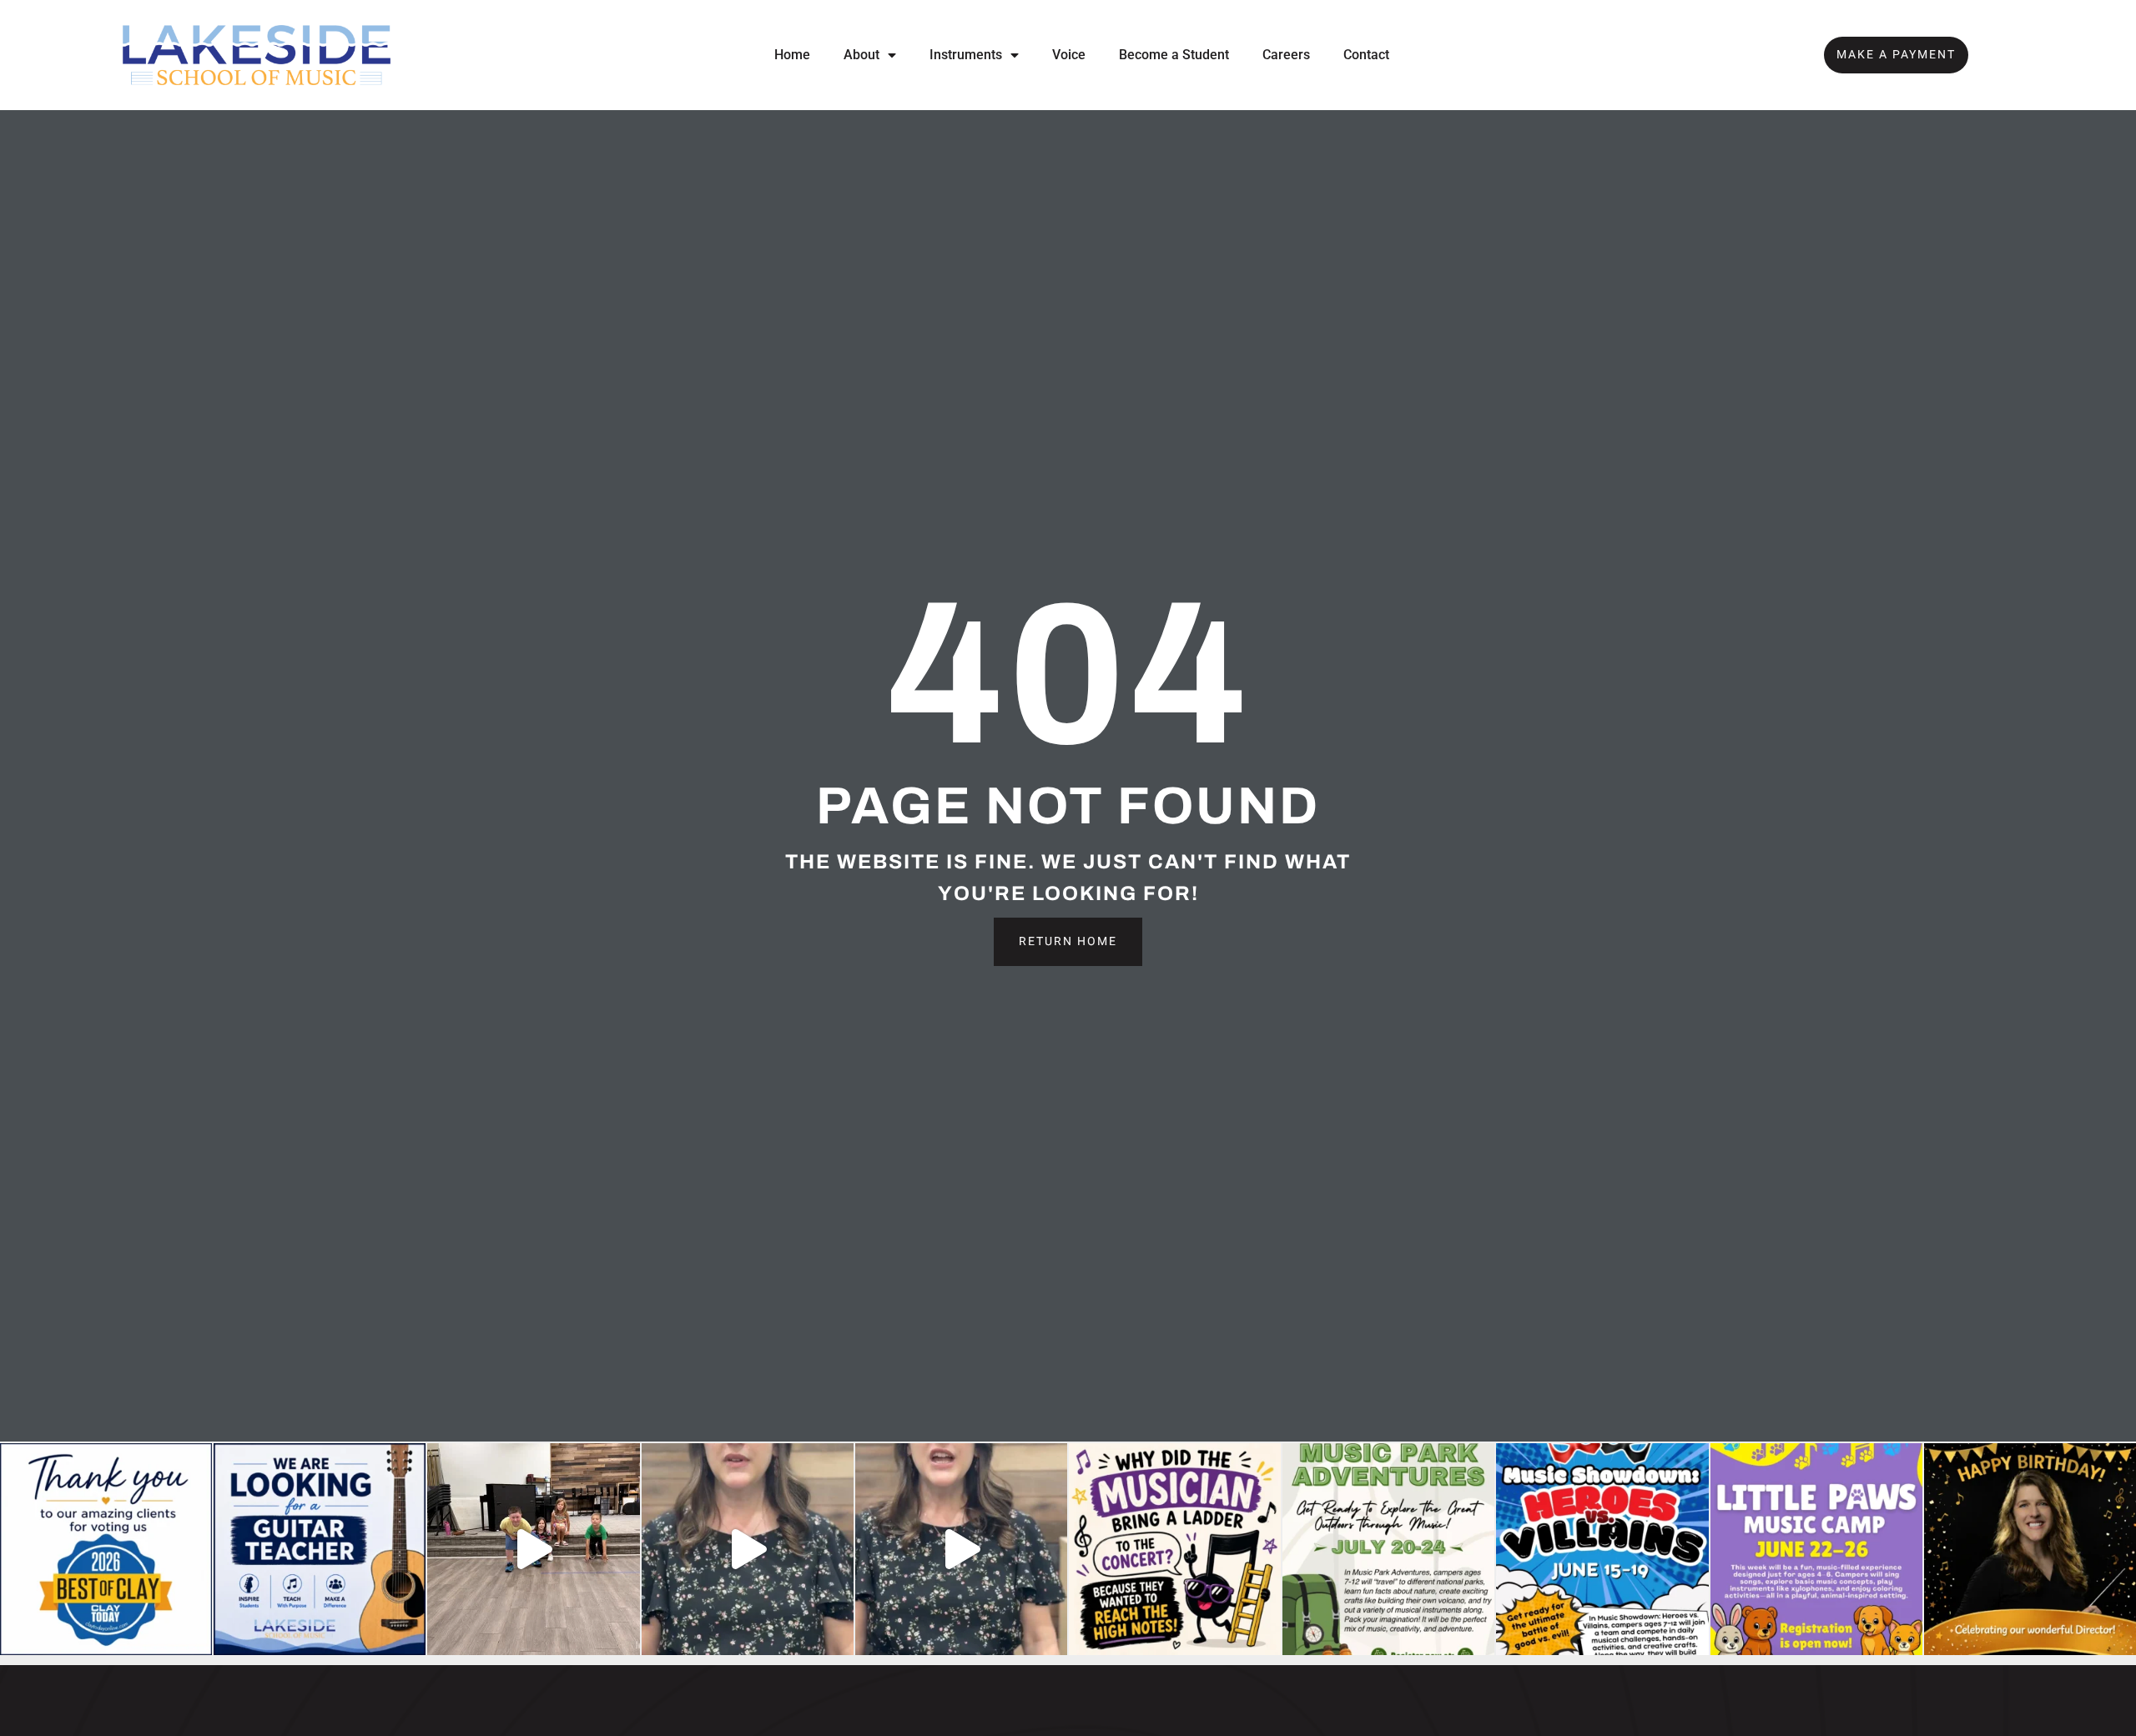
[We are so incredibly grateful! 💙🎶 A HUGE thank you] (106, 1549)
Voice (1069, 55)
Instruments (966, 55)
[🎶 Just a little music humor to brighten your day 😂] (1175, 1549)
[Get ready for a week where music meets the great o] (1388, 1549)
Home (792, 55)
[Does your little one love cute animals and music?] (748, 1549)
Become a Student (1174, 55)
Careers (1286, 55)
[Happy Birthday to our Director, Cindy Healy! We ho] (2030, 1549)
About (861, 55)
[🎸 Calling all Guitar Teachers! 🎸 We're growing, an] (320, 1549)
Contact (1366, 55)
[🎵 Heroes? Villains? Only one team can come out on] (961, 1549)
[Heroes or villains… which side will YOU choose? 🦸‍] (1602, 1549)
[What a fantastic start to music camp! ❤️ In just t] (533, 1549)
